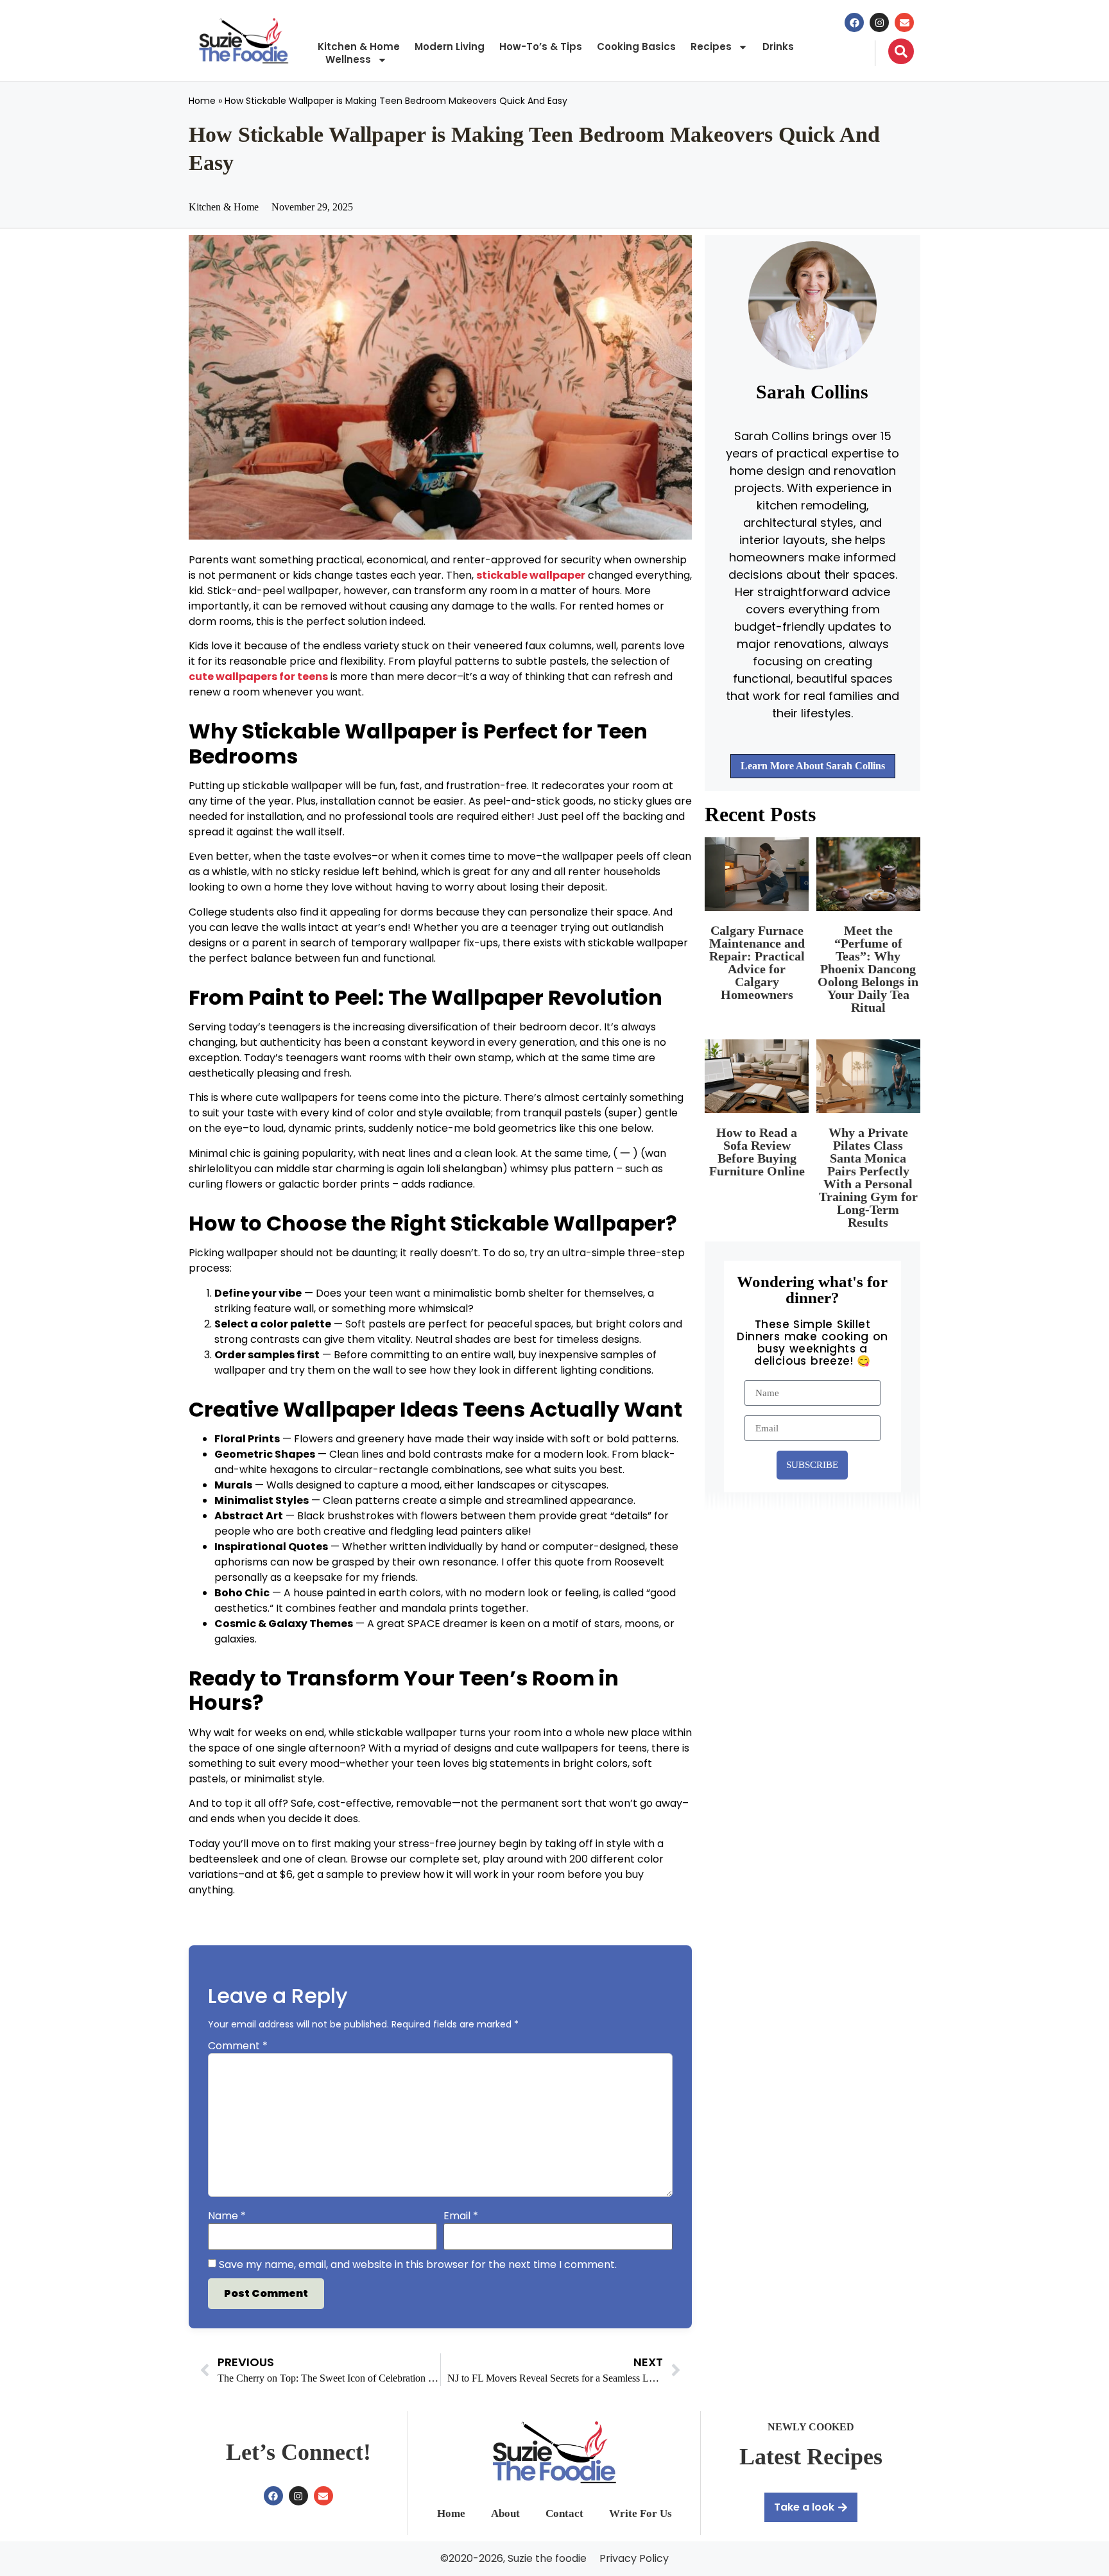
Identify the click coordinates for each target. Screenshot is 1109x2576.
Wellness (348, 60)
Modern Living (450, 47)
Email (461, 2216)
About (505, 2513)
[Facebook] (854, 22)
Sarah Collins (812, 392)
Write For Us (640, 2513)
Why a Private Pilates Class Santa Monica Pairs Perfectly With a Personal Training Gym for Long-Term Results (868, 1177)
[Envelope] (904, 22)
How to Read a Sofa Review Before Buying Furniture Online (757, 1152)
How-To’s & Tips (541, 47)
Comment (238, 2046)
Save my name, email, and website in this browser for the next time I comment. (418, 2265)
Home (202, 101)
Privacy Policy (634, 2559)
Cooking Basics (636, 47)
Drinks (778, 47)
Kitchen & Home (359, 47)
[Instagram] (879, 22)
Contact (564, 2513)
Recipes (711, 47)
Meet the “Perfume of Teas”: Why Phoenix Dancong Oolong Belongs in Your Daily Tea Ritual (868, 969)
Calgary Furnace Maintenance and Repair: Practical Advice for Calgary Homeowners (757, 962)
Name (227, 2216)
